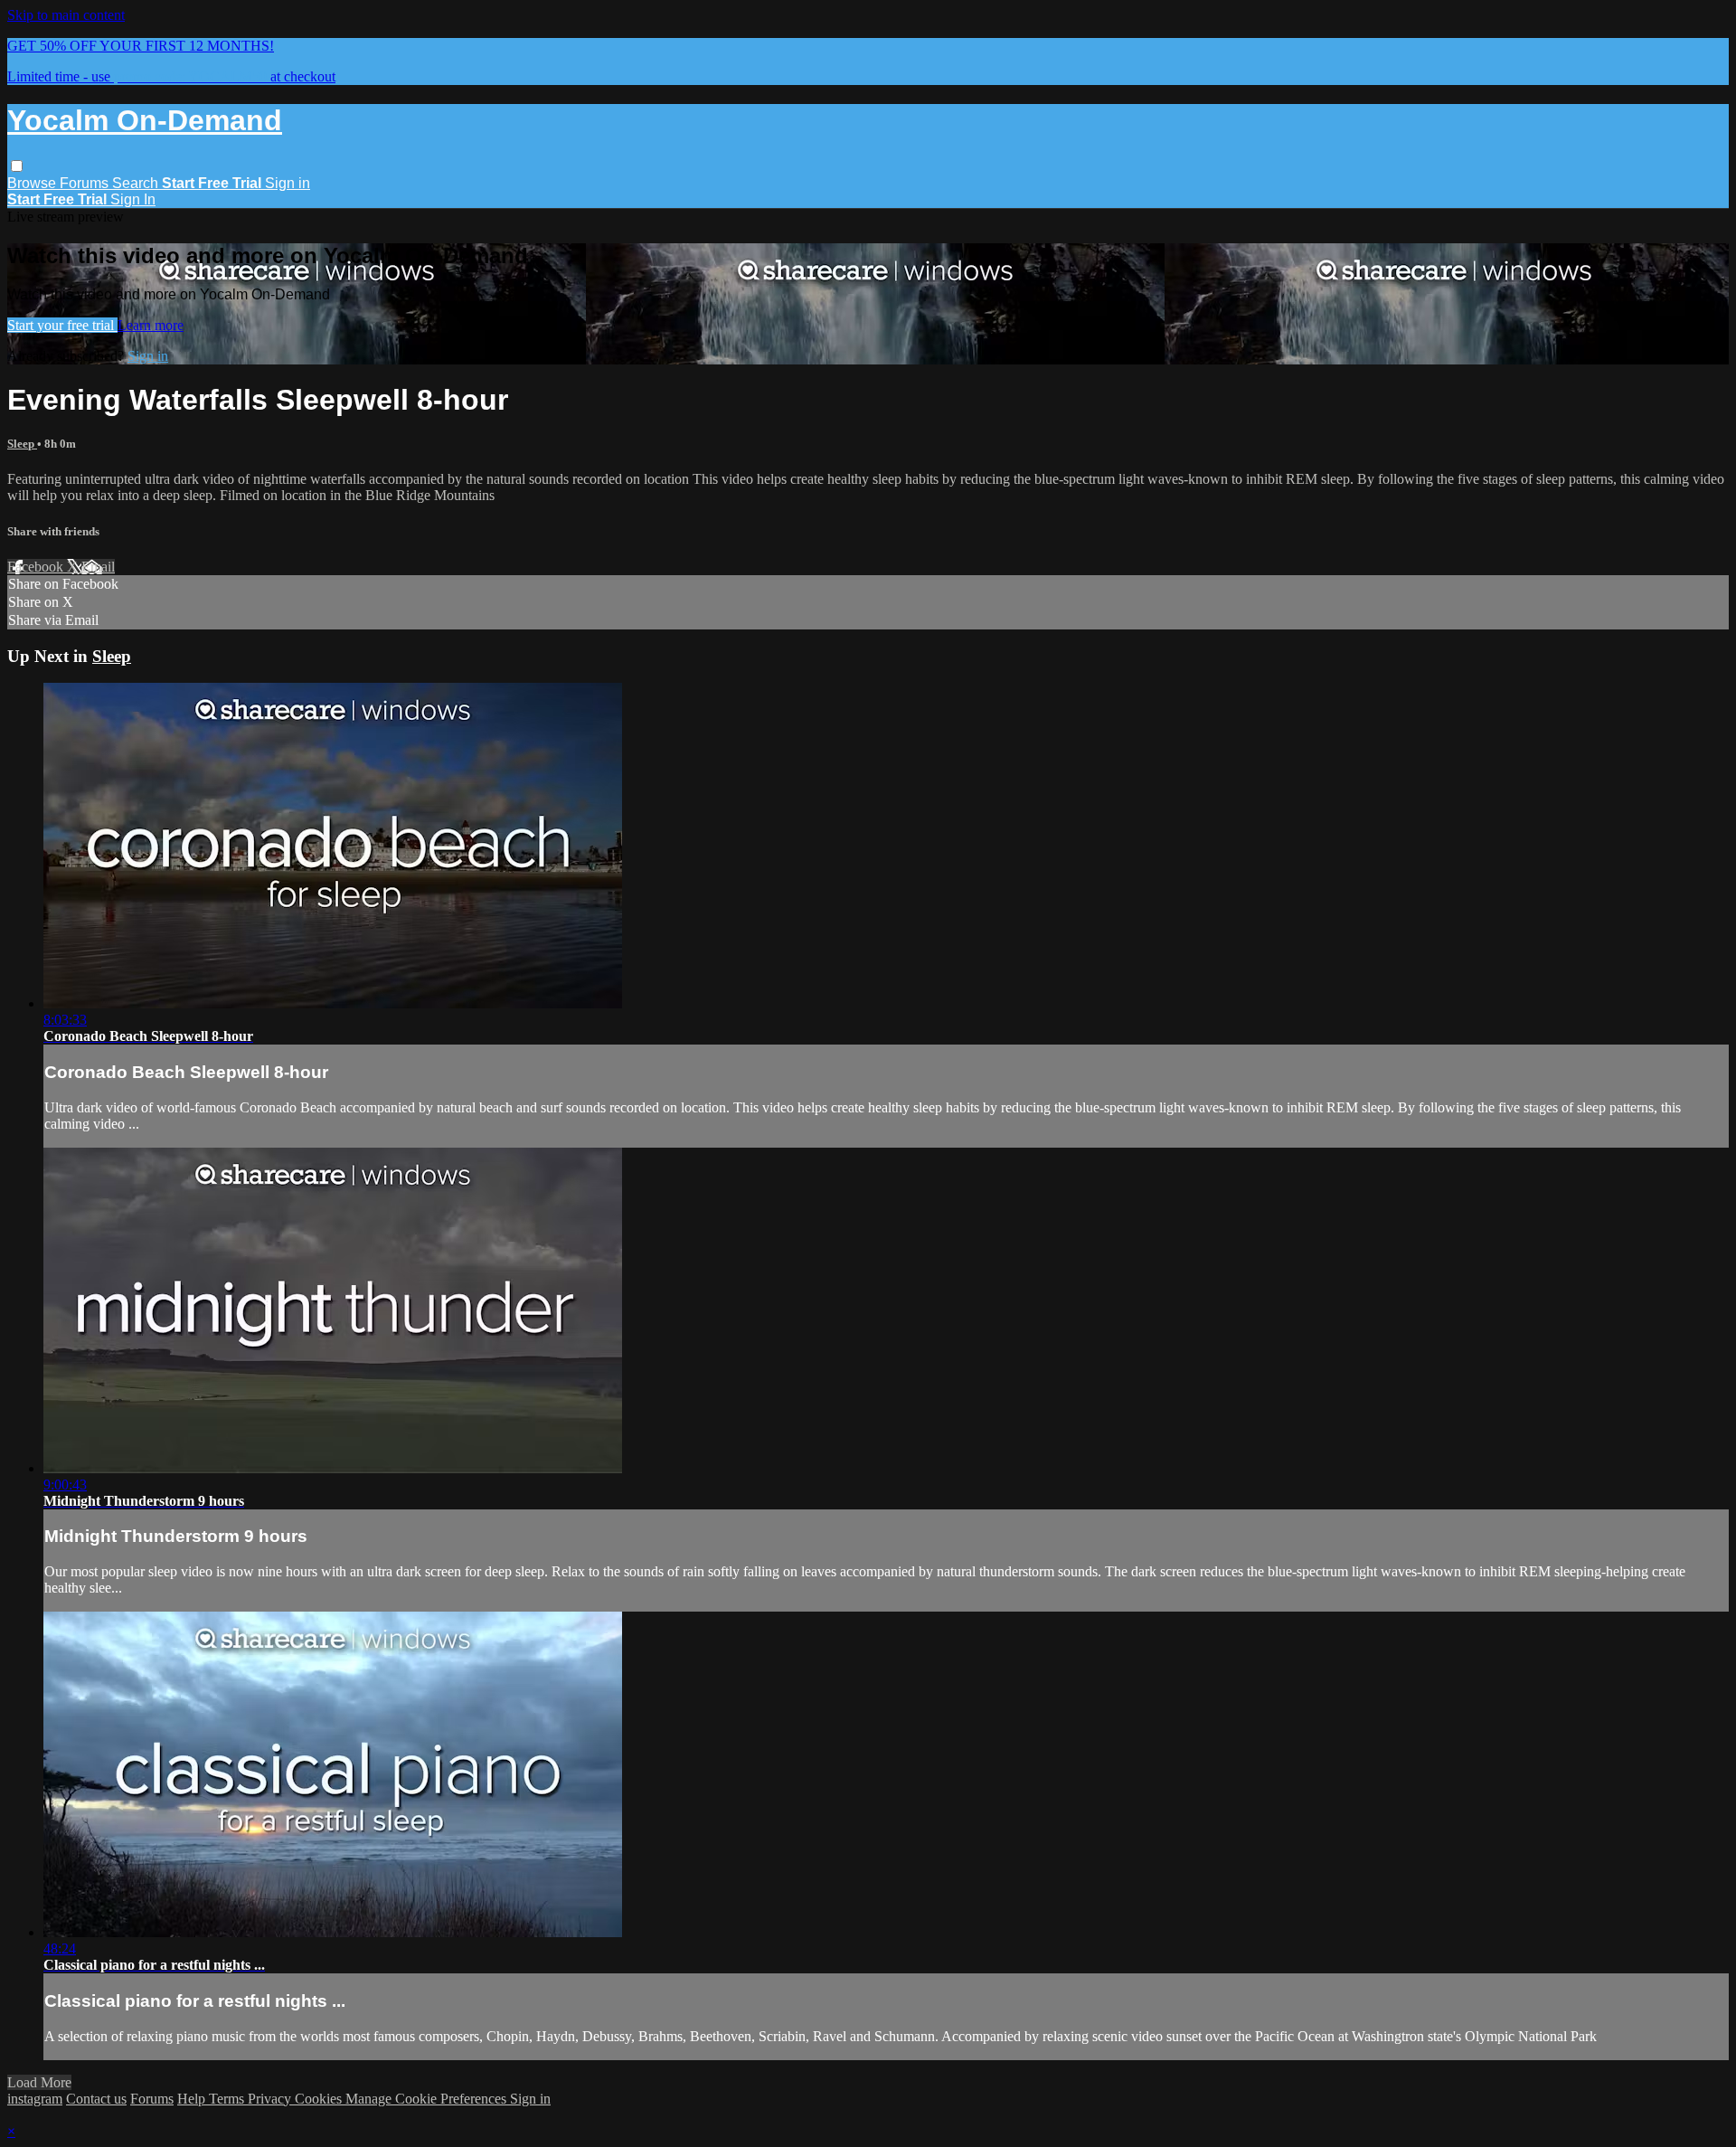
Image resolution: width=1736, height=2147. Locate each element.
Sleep (22, 444)
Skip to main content (66, 15)
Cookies (320, 2099)
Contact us (96, 2099)
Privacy (271, 2099)
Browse (33, 183)
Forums (86, 183)
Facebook (37, 567)
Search (137, 183)
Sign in (288, 183)
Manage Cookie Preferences (428, 2099)
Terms (228, 2099)
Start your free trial (62, 325)
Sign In (133, 199)
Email (98, 567)
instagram (35, 2099)
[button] (17, 166)
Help (193, 2099)
